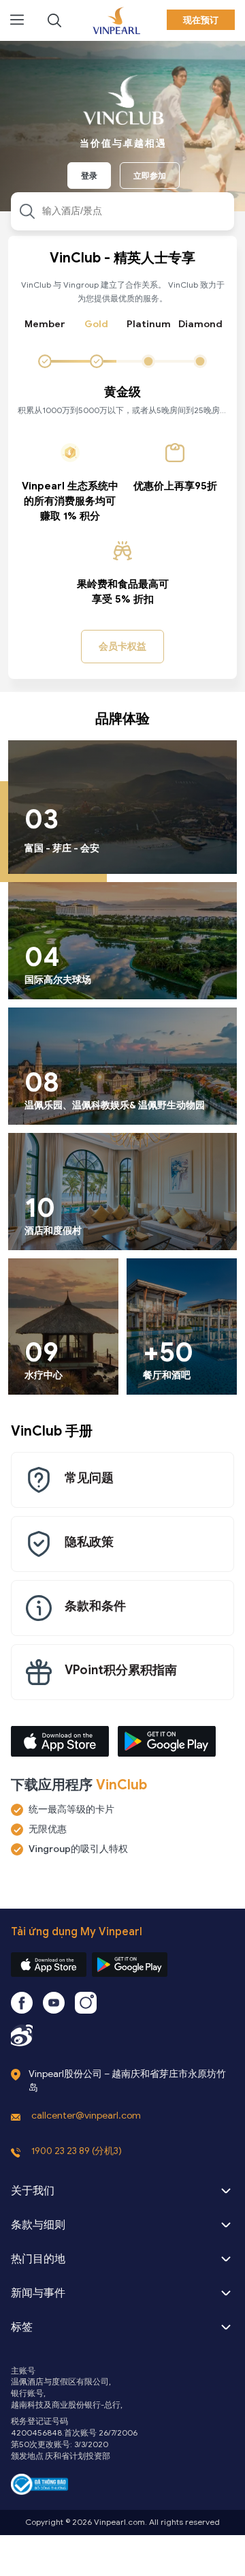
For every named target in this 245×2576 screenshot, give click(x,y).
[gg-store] (130, 1965)
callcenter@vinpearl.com (86, 2116)
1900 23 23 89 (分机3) (77, 2151)
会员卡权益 (122, 647)
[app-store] (49, 1965)
